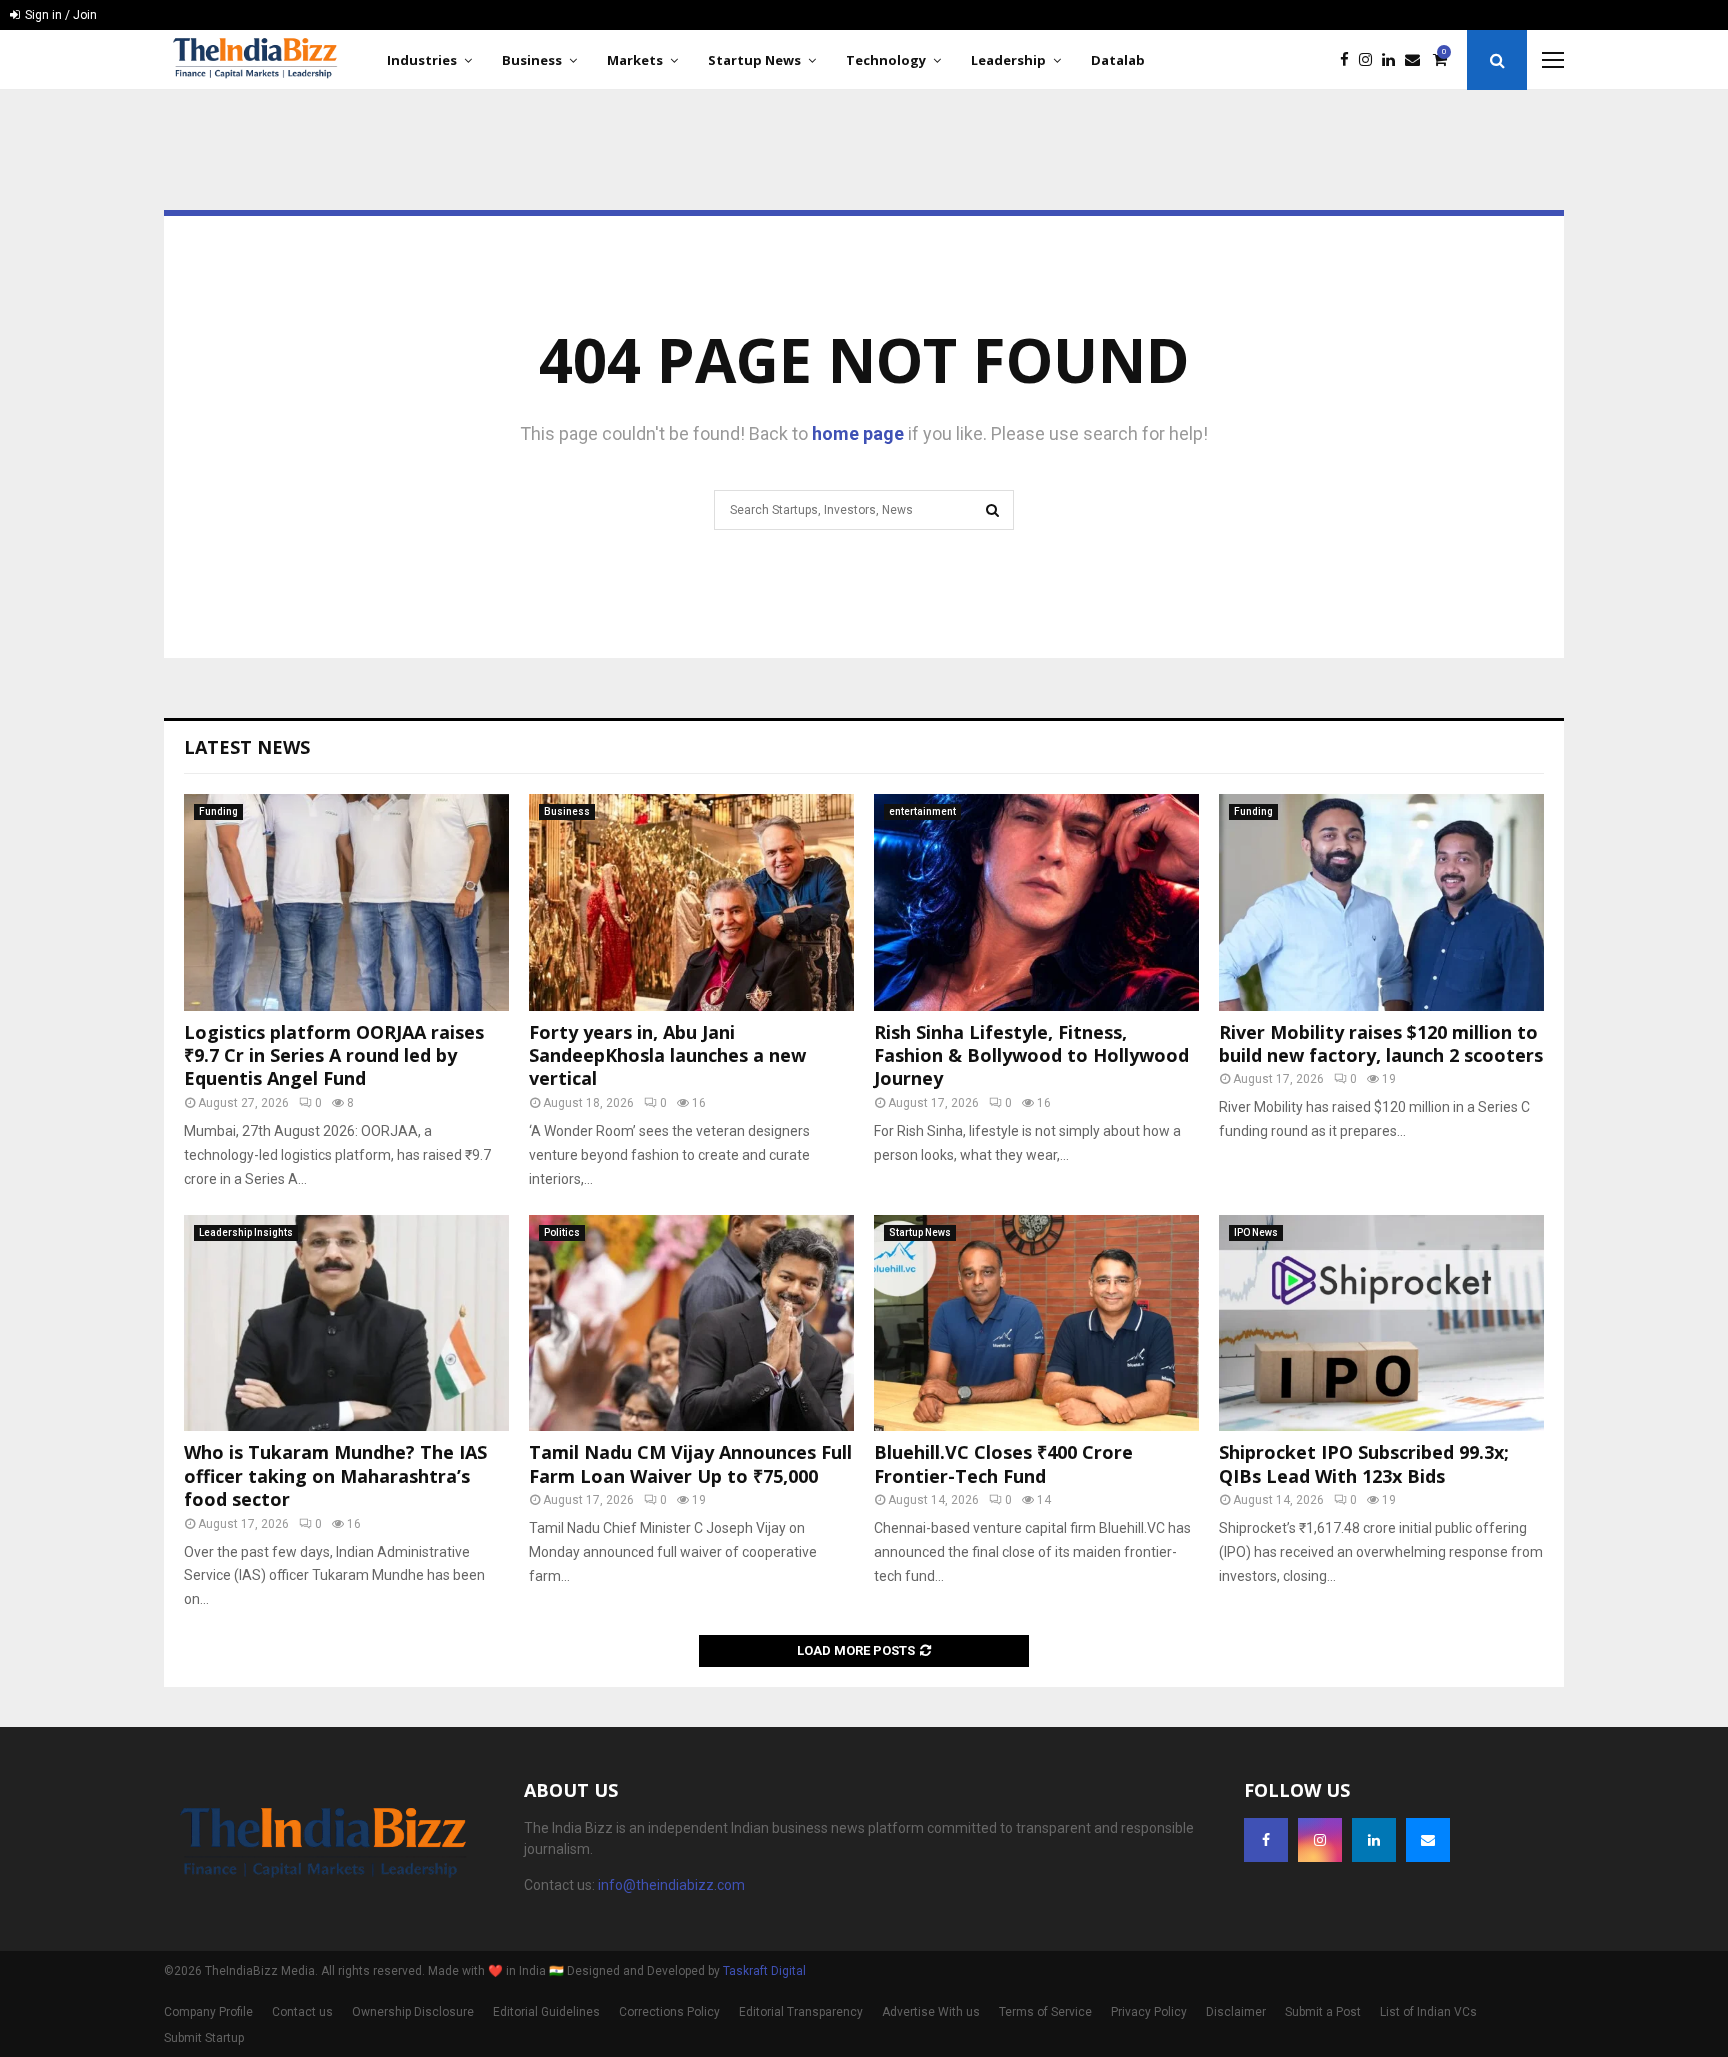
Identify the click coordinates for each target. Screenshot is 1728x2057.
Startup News (754, 60)
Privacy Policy (1149, 2012)
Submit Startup (204, 2038)
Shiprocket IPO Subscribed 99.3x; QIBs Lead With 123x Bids (1364, 1463)
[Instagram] (1370, 60)
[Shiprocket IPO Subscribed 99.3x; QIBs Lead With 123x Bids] (1381, 1323)
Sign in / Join (59, 15)
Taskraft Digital (764, 1971)
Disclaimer (1236, 2012)
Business (532, 60)
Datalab (1118, 60)
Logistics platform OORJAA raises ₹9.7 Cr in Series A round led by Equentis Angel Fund (334, 1055)
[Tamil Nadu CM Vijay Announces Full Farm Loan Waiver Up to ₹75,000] (691, 1323)
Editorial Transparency (801, 2012)
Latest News (247, 747)
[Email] (1417, 60)
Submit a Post (1323, 2012)
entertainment (922, 811)
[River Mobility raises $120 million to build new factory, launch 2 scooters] (1381, 902)
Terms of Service (1045, 2012)
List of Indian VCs (1428, 2012)
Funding (218, 811)
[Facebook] (1349, 60)
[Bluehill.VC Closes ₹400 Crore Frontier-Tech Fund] (1036, 1323)
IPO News (1256, 1232)
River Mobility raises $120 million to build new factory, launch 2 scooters (1381, 1043)
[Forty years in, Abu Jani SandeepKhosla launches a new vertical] (691, 902)
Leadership (1008, 60)
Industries (422, 60)
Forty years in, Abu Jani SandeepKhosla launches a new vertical (667, 1055)
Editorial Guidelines (546, 2012)
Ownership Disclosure (413, 2012)
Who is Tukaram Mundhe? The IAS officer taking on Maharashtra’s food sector (335, 1475)
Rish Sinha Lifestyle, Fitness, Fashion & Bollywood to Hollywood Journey (1031, 1055)
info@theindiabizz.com (671, 1885)
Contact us (302, 2012)
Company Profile (208, 2012)
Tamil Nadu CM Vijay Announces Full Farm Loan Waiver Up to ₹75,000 (690, 1463)
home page (858, 433)
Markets (635, 60)
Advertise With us (931, 2012)
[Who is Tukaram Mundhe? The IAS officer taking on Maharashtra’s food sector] (346, 1323)
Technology (886, 60)
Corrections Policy (669, 2012)
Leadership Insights (246, 1232)
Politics (562, 1232)
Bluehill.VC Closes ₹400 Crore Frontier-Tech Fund (1003, 1463)
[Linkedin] (1393, 60)
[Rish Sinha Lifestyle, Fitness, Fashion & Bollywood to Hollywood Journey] (1036, 902)
